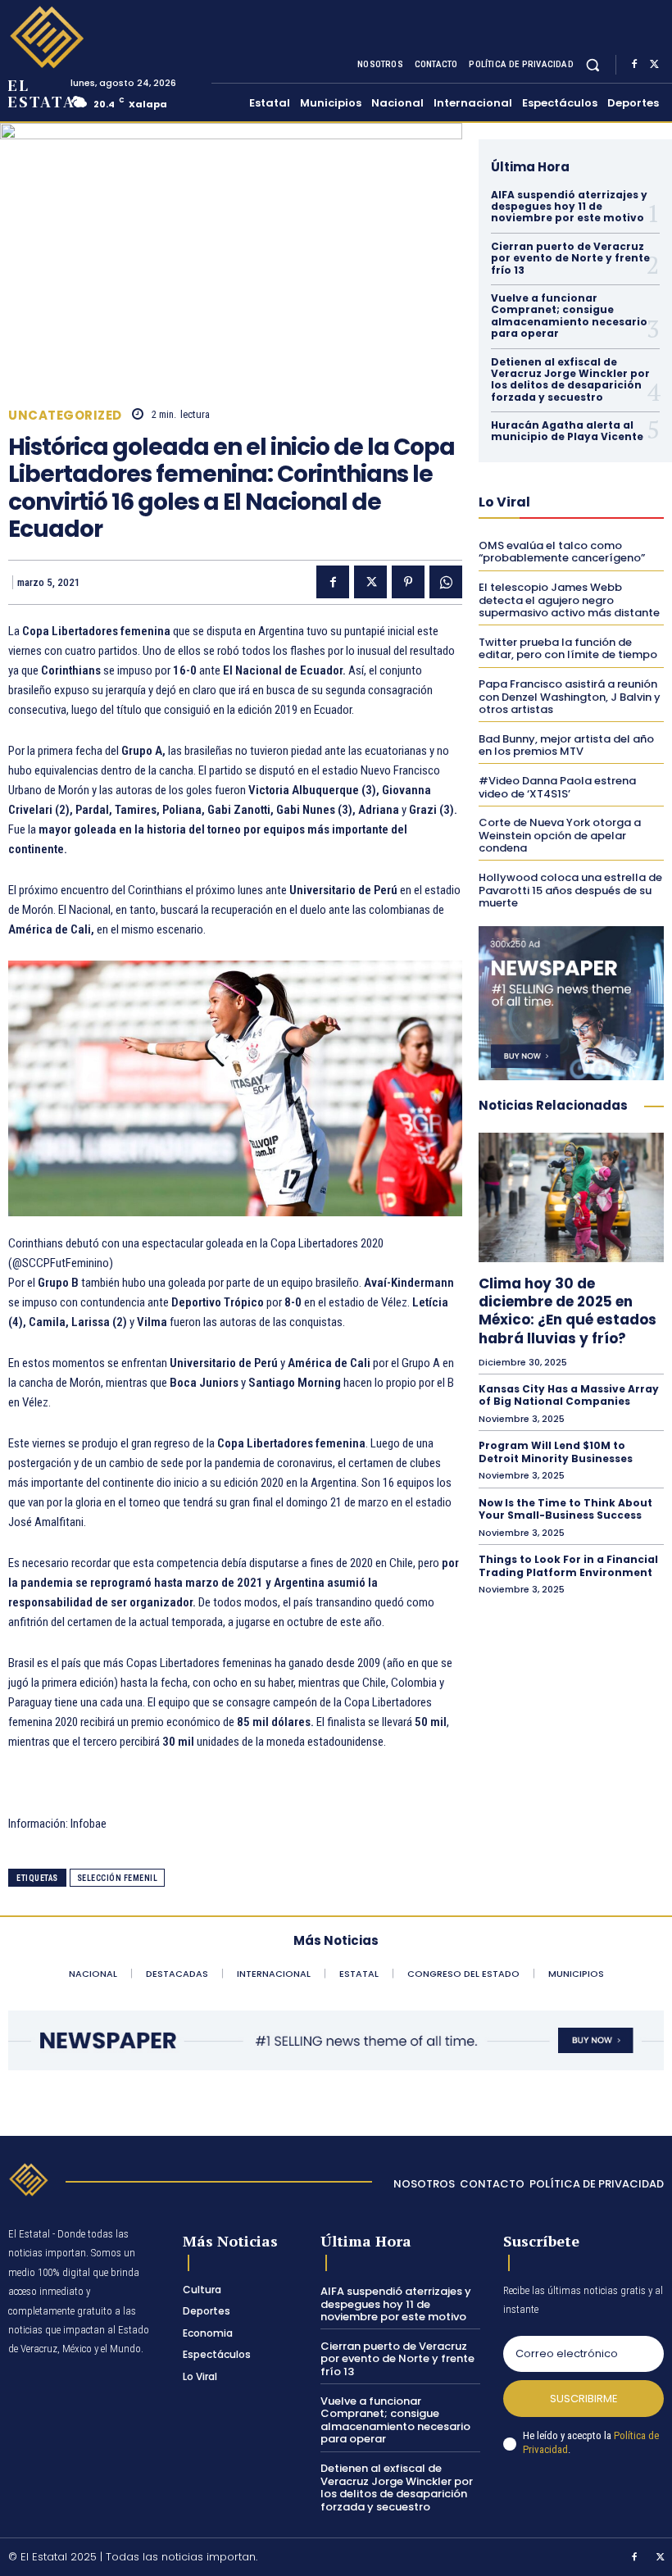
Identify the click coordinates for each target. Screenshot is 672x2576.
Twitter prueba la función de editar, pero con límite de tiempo (568, 649)
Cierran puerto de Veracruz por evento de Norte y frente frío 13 (570, 258)
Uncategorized (65, 415)
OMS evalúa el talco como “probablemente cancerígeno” (562, 552)
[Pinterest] (408, 582)
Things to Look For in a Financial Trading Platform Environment (568, 1566)
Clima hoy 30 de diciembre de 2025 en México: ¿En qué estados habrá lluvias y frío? (568, 1311)
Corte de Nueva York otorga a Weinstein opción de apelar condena (560, 835)
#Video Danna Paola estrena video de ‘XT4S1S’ (557, 787)
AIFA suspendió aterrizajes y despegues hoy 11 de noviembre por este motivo (569, 207)
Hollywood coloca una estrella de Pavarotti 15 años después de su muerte (570, 890)
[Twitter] (654, 65)
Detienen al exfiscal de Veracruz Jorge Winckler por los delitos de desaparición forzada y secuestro (570, 379)
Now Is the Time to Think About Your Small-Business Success (565, 1509)
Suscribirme (584, 2399)
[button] (593, 64)
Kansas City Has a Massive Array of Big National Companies (569, 1395)
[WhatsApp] (446, 582)
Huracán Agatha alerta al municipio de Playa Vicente (567, 431)
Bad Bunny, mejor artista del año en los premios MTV (566, 745)
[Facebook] (634, 65)
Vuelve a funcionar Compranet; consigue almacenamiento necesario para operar (569, 316)
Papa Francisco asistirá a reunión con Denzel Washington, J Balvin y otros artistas (570, 697)
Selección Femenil (118, 1878)
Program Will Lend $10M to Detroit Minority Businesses (556, 1452)
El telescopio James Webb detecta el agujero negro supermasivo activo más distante (569, 600)
